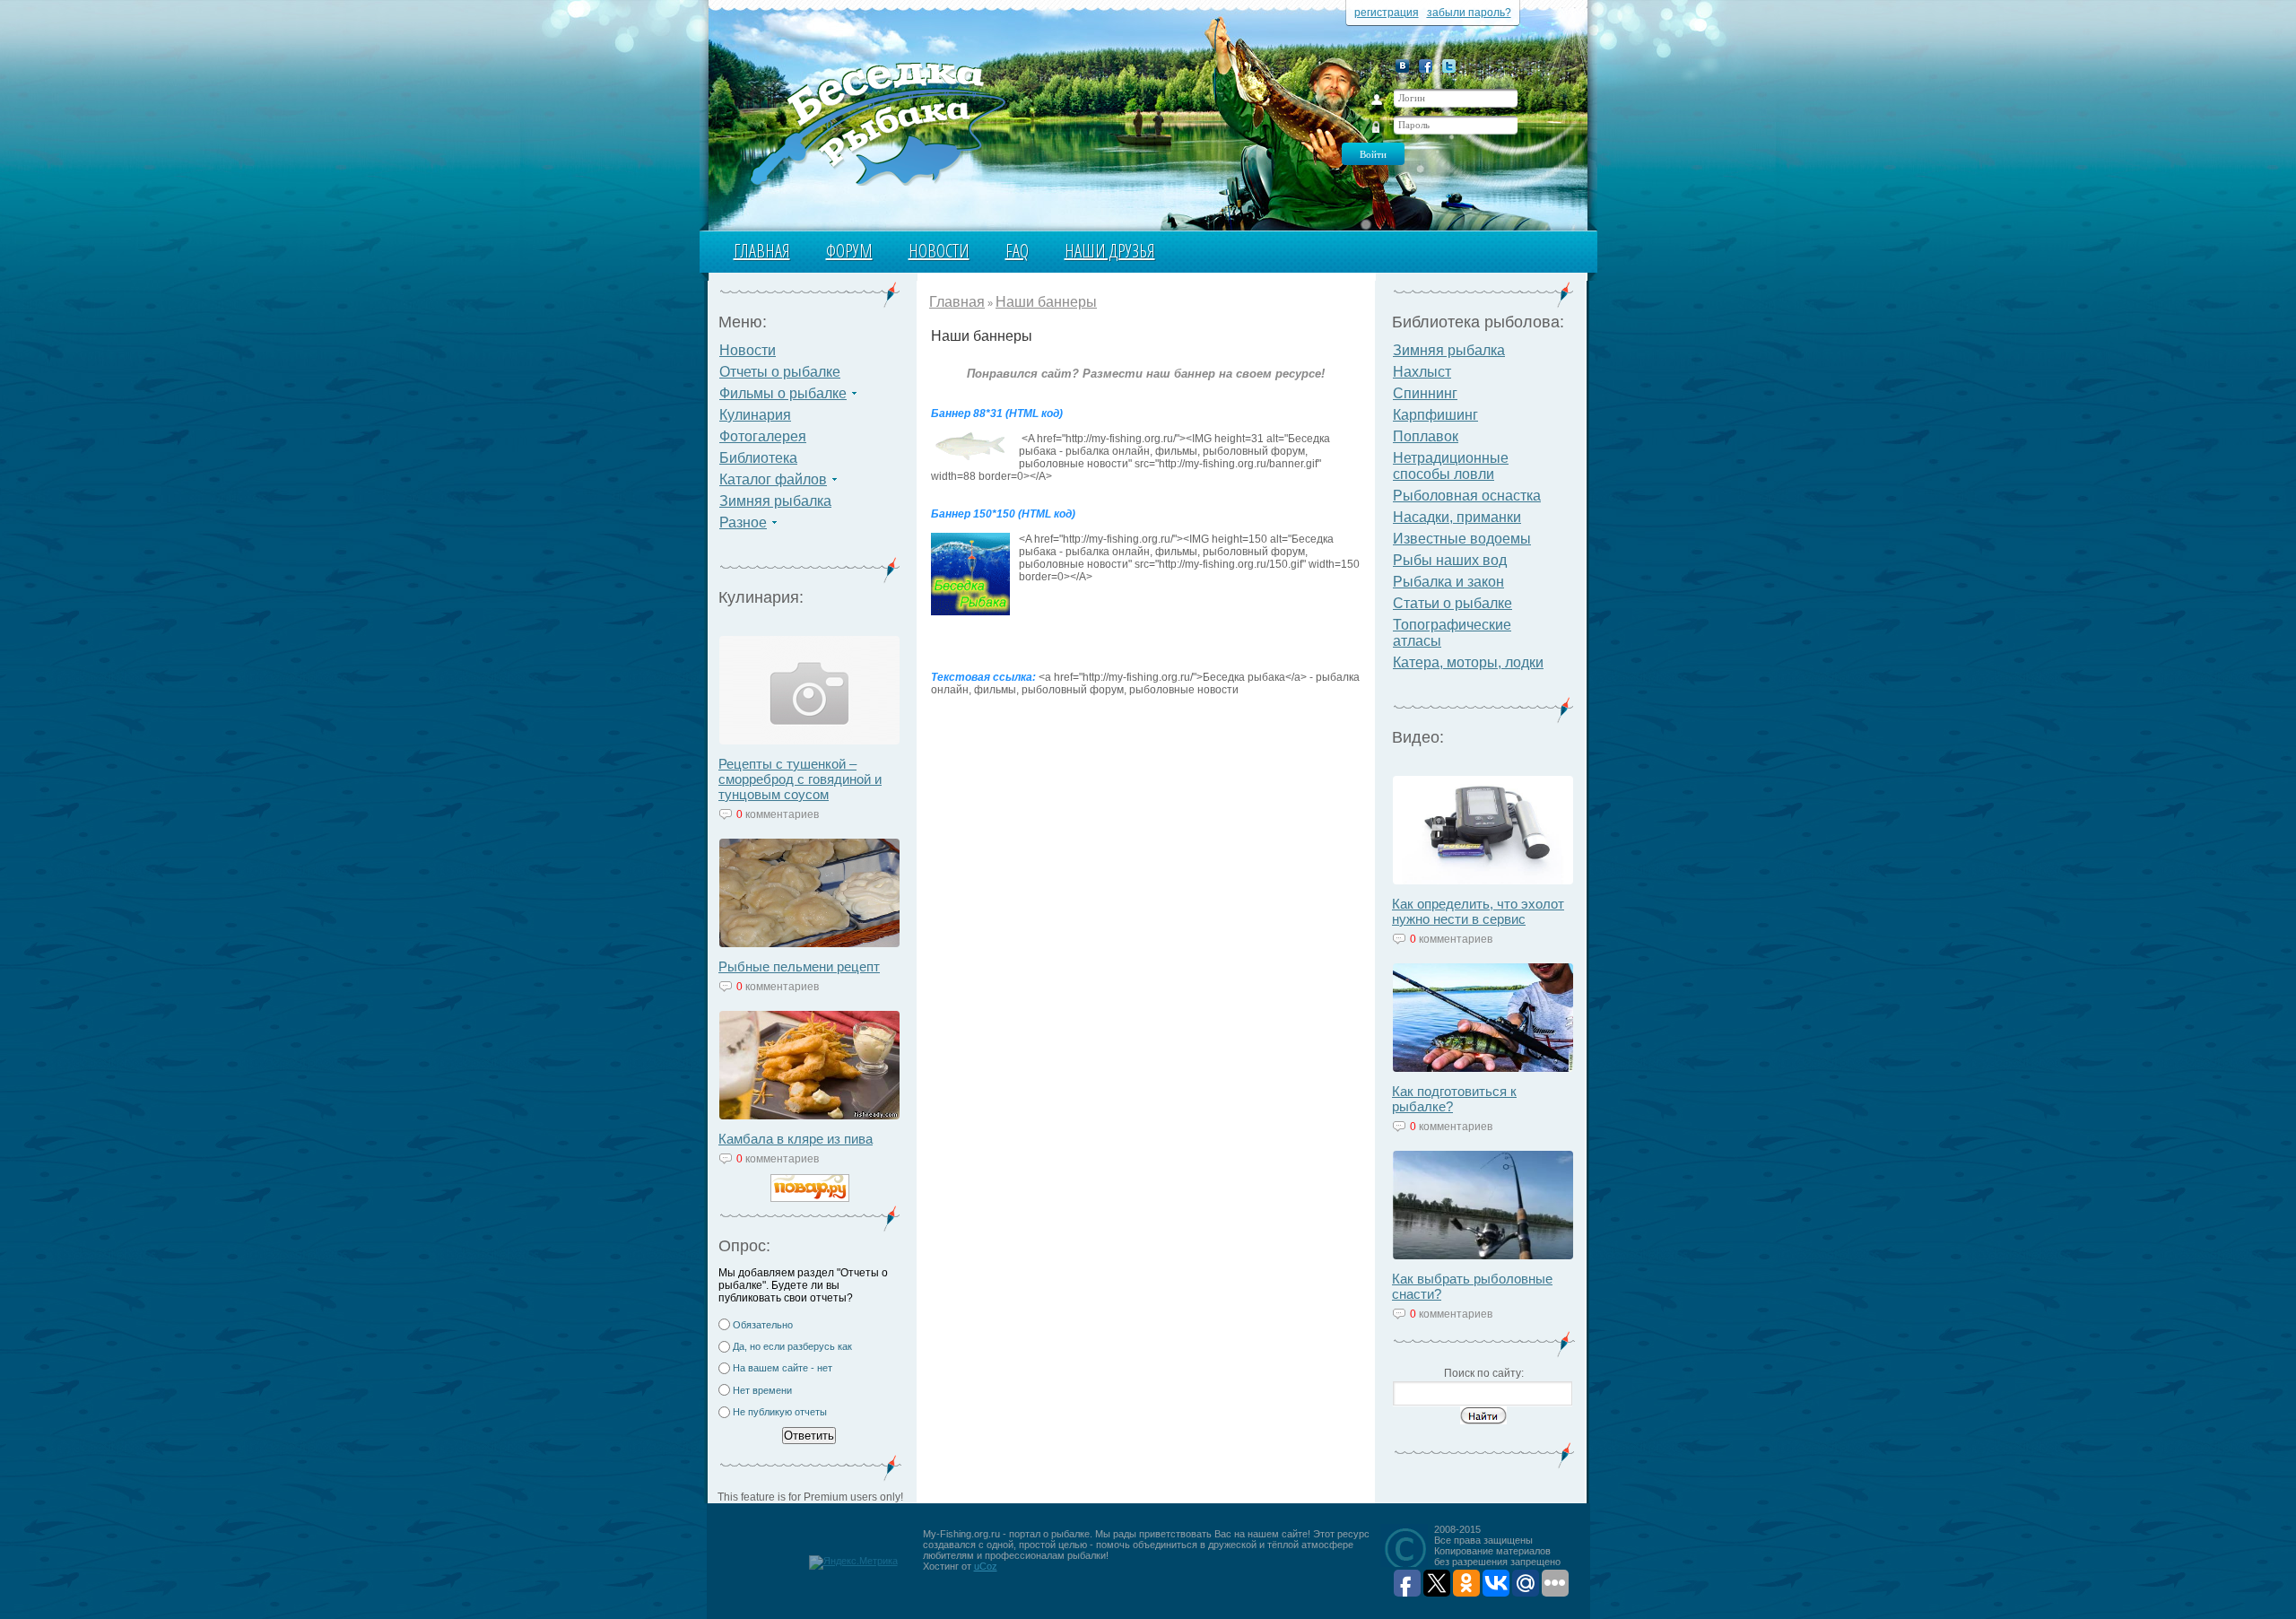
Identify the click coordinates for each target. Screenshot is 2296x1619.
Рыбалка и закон (1448, 582)
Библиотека (758, 458)
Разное (743, 522)
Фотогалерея (763, 436)
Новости (939, 251)
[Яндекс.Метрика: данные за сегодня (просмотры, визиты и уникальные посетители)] (853, 1562)
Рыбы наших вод (1450, 560)
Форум (849, 251)
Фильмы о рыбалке (783, 393)
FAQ (1017, 251)
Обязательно (763, 1325)
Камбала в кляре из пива (796, 1139)
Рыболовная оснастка (1467, 496)
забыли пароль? (1469, 13)
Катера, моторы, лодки (1468, 662)
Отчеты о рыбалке (780, 372)
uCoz (986, 1566)
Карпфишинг (1435, 415)
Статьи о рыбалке (1452, 603)
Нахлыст (1422, 372)
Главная (762, 251)
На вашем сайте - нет (783, 1368)
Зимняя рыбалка (775, 501)
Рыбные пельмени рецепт (799, 966)
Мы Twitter (1449, 66)
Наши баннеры (1046, 302)
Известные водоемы (1462, 539)
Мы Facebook (1426, 66)
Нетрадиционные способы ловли (1451, 466)
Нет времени (762, 1390)
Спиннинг (1425, 393)
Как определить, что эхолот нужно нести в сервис (1478, 911)
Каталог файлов (773, 479)
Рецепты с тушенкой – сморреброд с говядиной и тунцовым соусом (800, 779)
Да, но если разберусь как (792, 1346)
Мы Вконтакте (1402, 66)
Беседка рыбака (877, 122)
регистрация (1387, 13)
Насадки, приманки (1457, 517)
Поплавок (1426, 436)
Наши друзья (1110, 251)
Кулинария (755, 415)
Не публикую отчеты (780, 1412)
